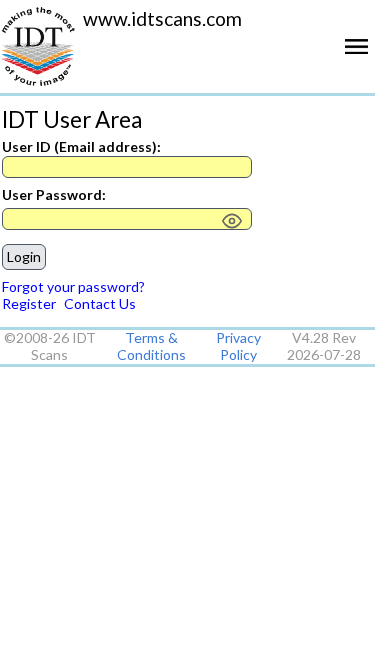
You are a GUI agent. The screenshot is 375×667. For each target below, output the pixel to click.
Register (29, 303)
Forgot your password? (73, 286)
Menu (360, 54)
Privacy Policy (238, 346)
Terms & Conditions (151, 346)
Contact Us (100, 303)
